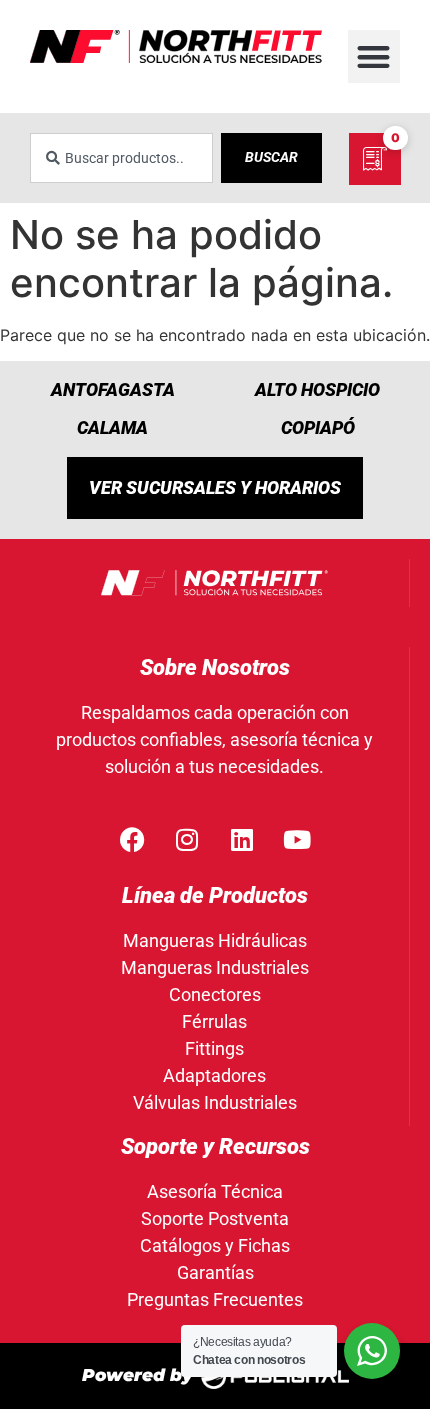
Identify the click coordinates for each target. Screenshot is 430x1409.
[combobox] (121, 158)
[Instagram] (187, 840)
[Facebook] (132, 840)
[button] (374, 56)
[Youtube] (297, 840)
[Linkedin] (242, 840)
